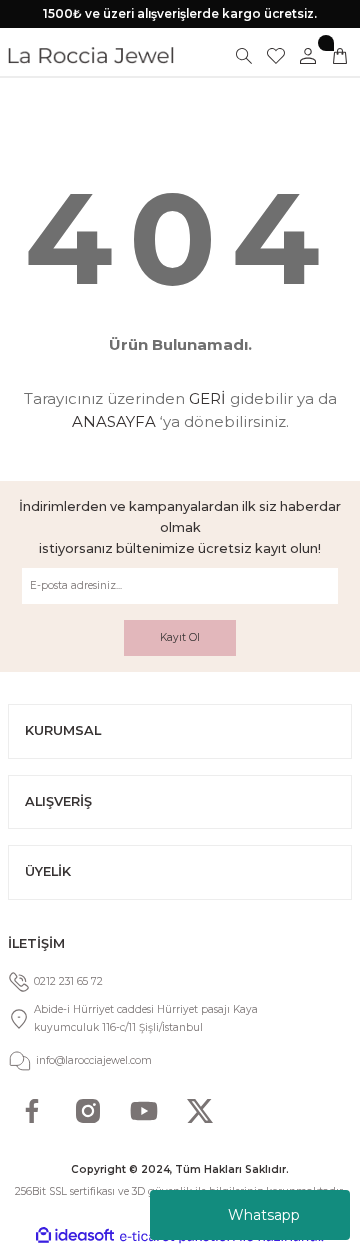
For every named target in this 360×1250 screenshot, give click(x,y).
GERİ (207, 398)
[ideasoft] (75, 1236)
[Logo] (91, 55)
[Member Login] (308, 56)
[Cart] (340, 56)
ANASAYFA (114, 421)
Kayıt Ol (180, 637)
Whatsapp (264, 1215)
